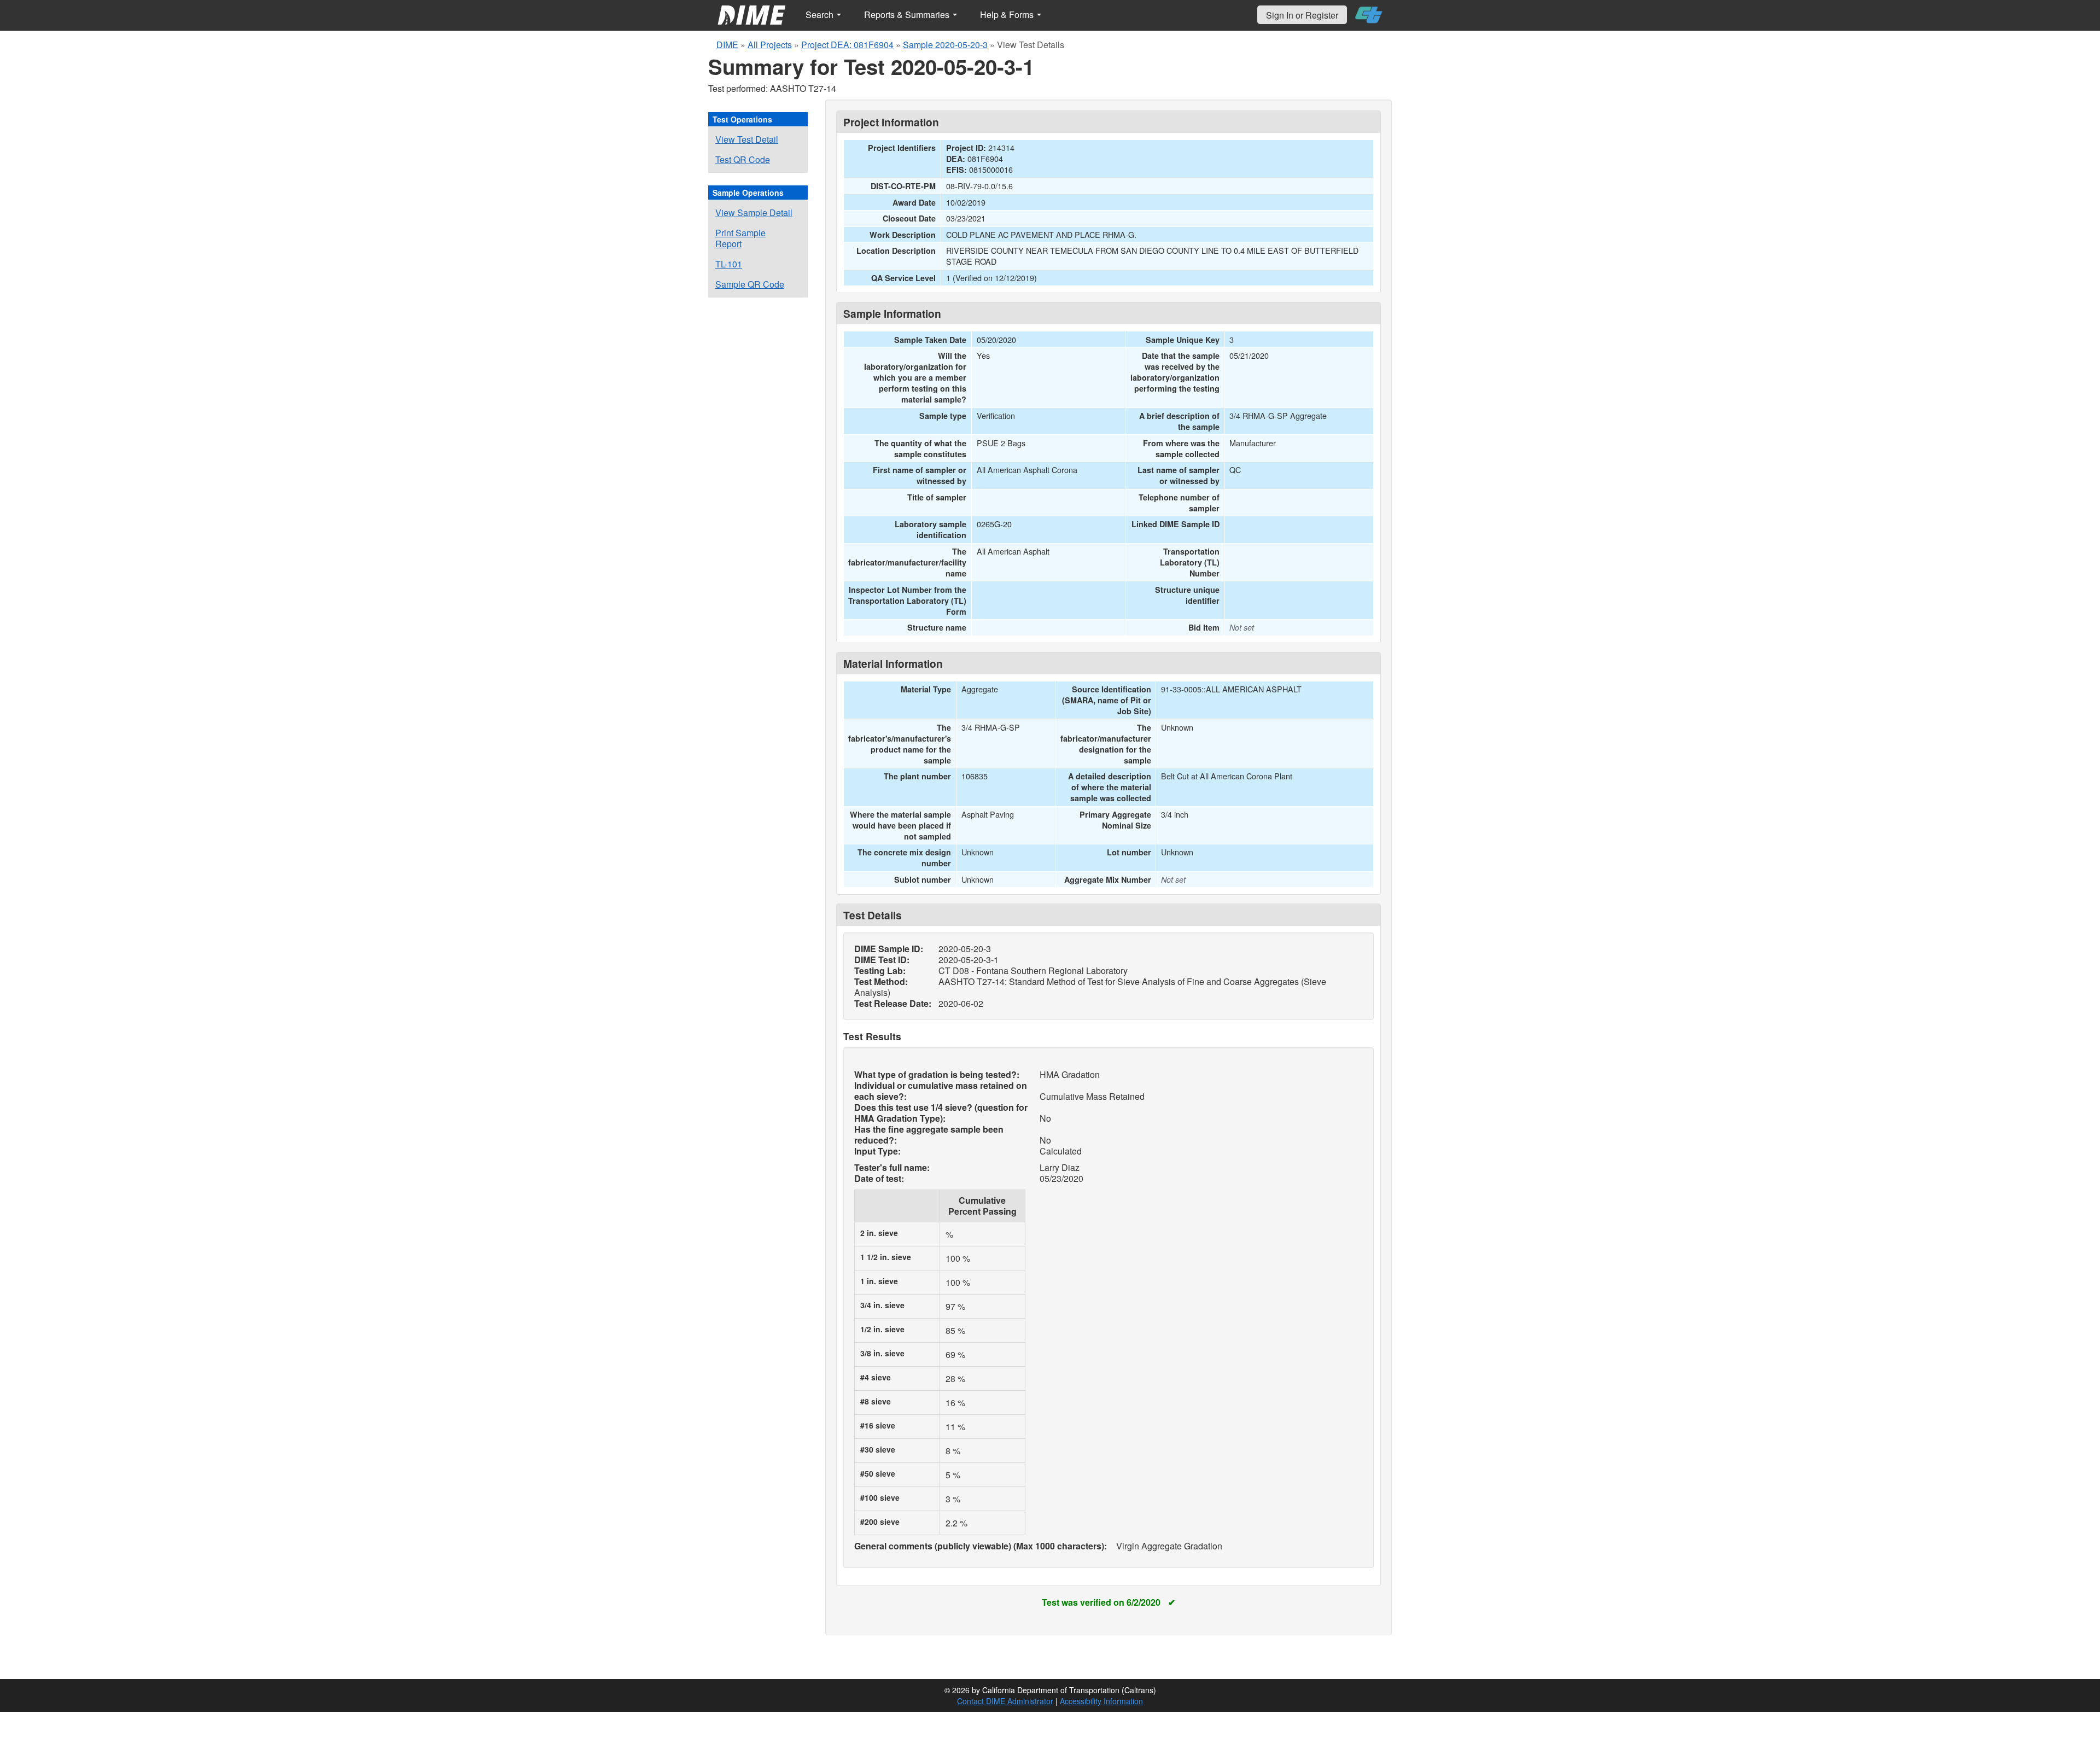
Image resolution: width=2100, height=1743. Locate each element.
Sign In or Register (1302, 15)
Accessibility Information (1101, 1701)
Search (821, 14)
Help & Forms (1008, 14)
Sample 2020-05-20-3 (945, 45)
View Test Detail (747, 139)
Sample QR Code (750, 284)
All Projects (770, 45)
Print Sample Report (740, 238)
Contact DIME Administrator (1005, 1701)
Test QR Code (743, 159)
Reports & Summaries (908, 14)
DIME (727, 45)
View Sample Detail (754, 212)
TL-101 (729, 264)
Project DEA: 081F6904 (847, 45)
